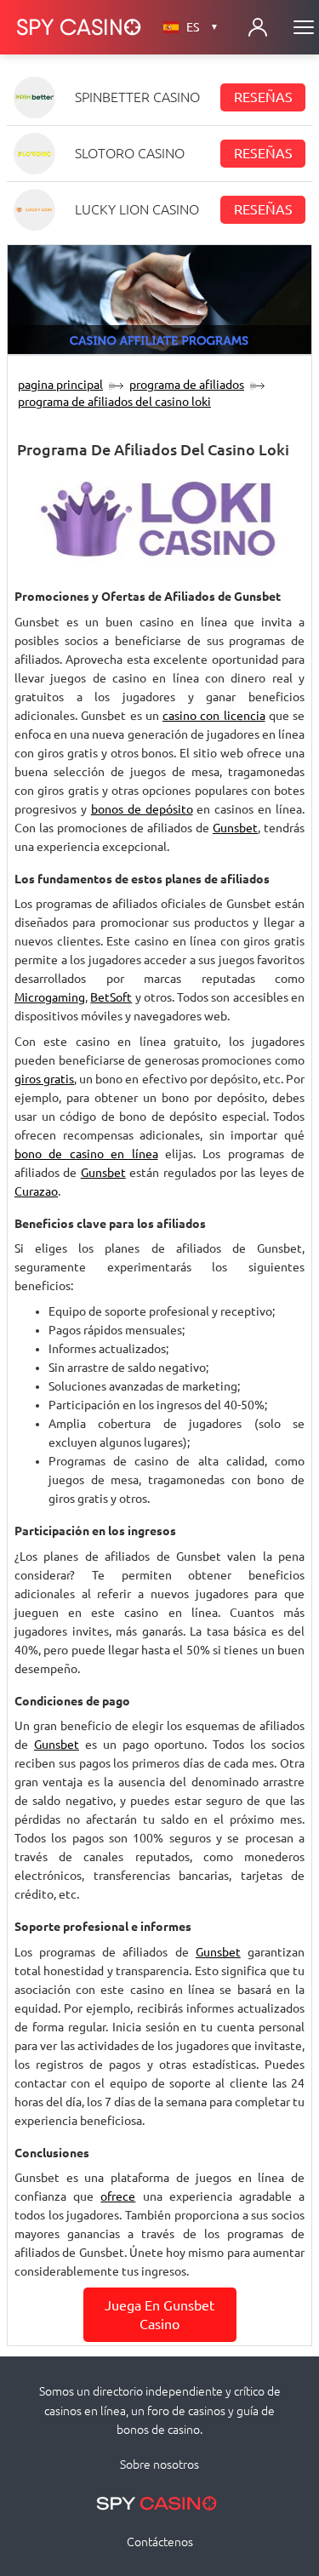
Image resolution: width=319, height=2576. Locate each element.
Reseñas (263, 97)
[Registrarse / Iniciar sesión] (258, 27)
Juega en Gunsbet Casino (159, 2315)
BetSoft (111, 997)
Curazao (36, 1191)
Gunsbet (235, 828)
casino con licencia (214, 716)
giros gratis (44, 1079)
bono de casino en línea (86, 1154)
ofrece (118, 2196)
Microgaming (50, 997)
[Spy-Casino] (79, 27)
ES (202, 27)
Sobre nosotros (159, 2465)
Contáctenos (160, 2542)
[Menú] (304, 27)
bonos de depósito (142, 809)
